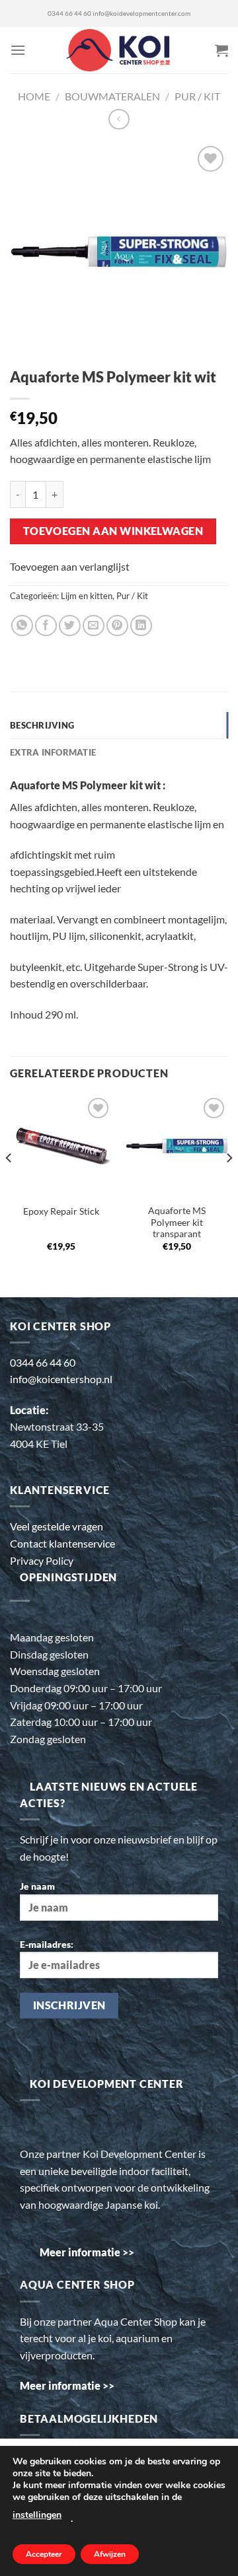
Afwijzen (110, 2554)
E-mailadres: (47, 1944)
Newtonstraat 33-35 (57, 1426)
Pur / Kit (197, 96)
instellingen (37, 2515)
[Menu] (18, 50)
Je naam (37, 1886)
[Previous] (9, 1184)
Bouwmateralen (112, 96)
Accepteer (44, 2554)
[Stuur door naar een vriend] (94, 626)
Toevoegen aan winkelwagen (113, 531)
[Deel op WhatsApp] (22, 626)
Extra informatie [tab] (53, 752)
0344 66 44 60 (69, 14)
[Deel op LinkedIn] (141, 626)
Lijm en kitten (87, 596)
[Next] (229, 1184)
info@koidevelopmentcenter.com (141, 14)
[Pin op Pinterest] (117, 626)
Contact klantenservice (62, 1543)
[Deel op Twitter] (70, 626)
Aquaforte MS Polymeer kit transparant (177, 1222)
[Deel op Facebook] (46, 626)
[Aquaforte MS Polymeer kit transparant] (177, 1146)
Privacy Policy (42, 1560)
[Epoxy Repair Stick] (61, 1146)
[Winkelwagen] (221, 50)
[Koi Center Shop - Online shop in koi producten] (119, 51)
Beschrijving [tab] (42, 725)
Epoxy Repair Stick (61, 1211)
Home (34, 96)
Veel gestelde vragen (57, 1526)
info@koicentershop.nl (61, 1379)
